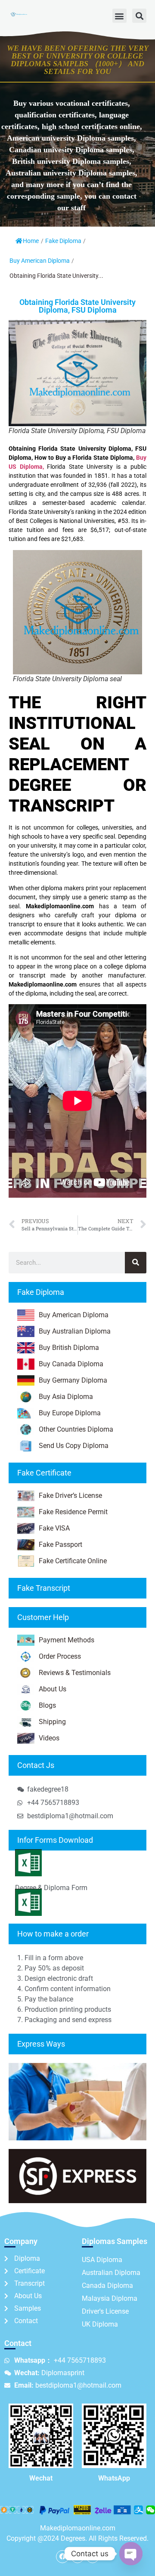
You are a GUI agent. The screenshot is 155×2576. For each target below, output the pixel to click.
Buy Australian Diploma (75, 1331)
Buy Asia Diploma (66, 1397)
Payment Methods (67, 1640)
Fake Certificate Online (73, 1561)
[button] (119, 16)
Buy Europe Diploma (70, 1413)
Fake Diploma (63, 241)
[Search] (136, 1263)
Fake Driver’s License (70, 1495)
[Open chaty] (131, 2554)
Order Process (60, 1656)
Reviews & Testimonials (75, 1673)
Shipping (52, 1722)
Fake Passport (60, 1545)
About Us (53, 1689)
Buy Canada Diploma (71, 1364)
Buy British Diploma (69, 1348)
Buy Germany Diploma (73, 1380)
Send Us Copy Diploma (74, 1446)
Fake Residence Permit (73, 1512)
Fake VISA (54, 1528)
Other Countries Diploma (76, 1429)
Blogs (47, 1705)
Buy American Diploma (40, 261)
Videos (49, 1738)
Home (31, 241)
